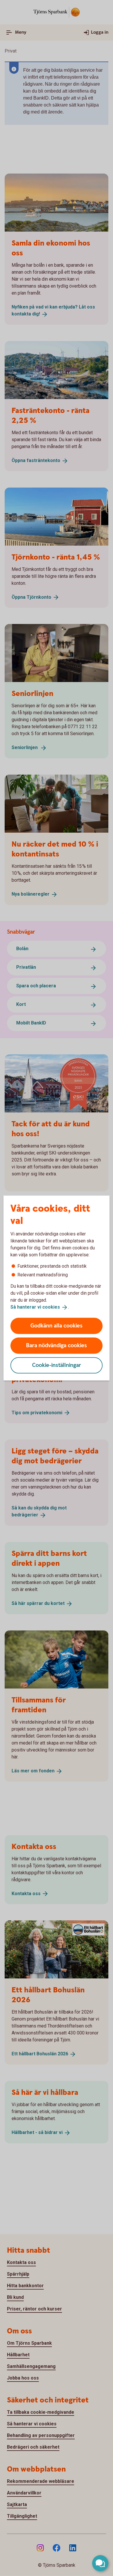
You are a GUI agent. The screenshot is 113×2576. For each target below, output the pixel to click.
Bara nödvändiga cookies (57, 1345)
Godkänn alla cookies (57, 1326)
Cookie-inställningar (57, 1365)
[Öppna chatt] (100, 2563)
